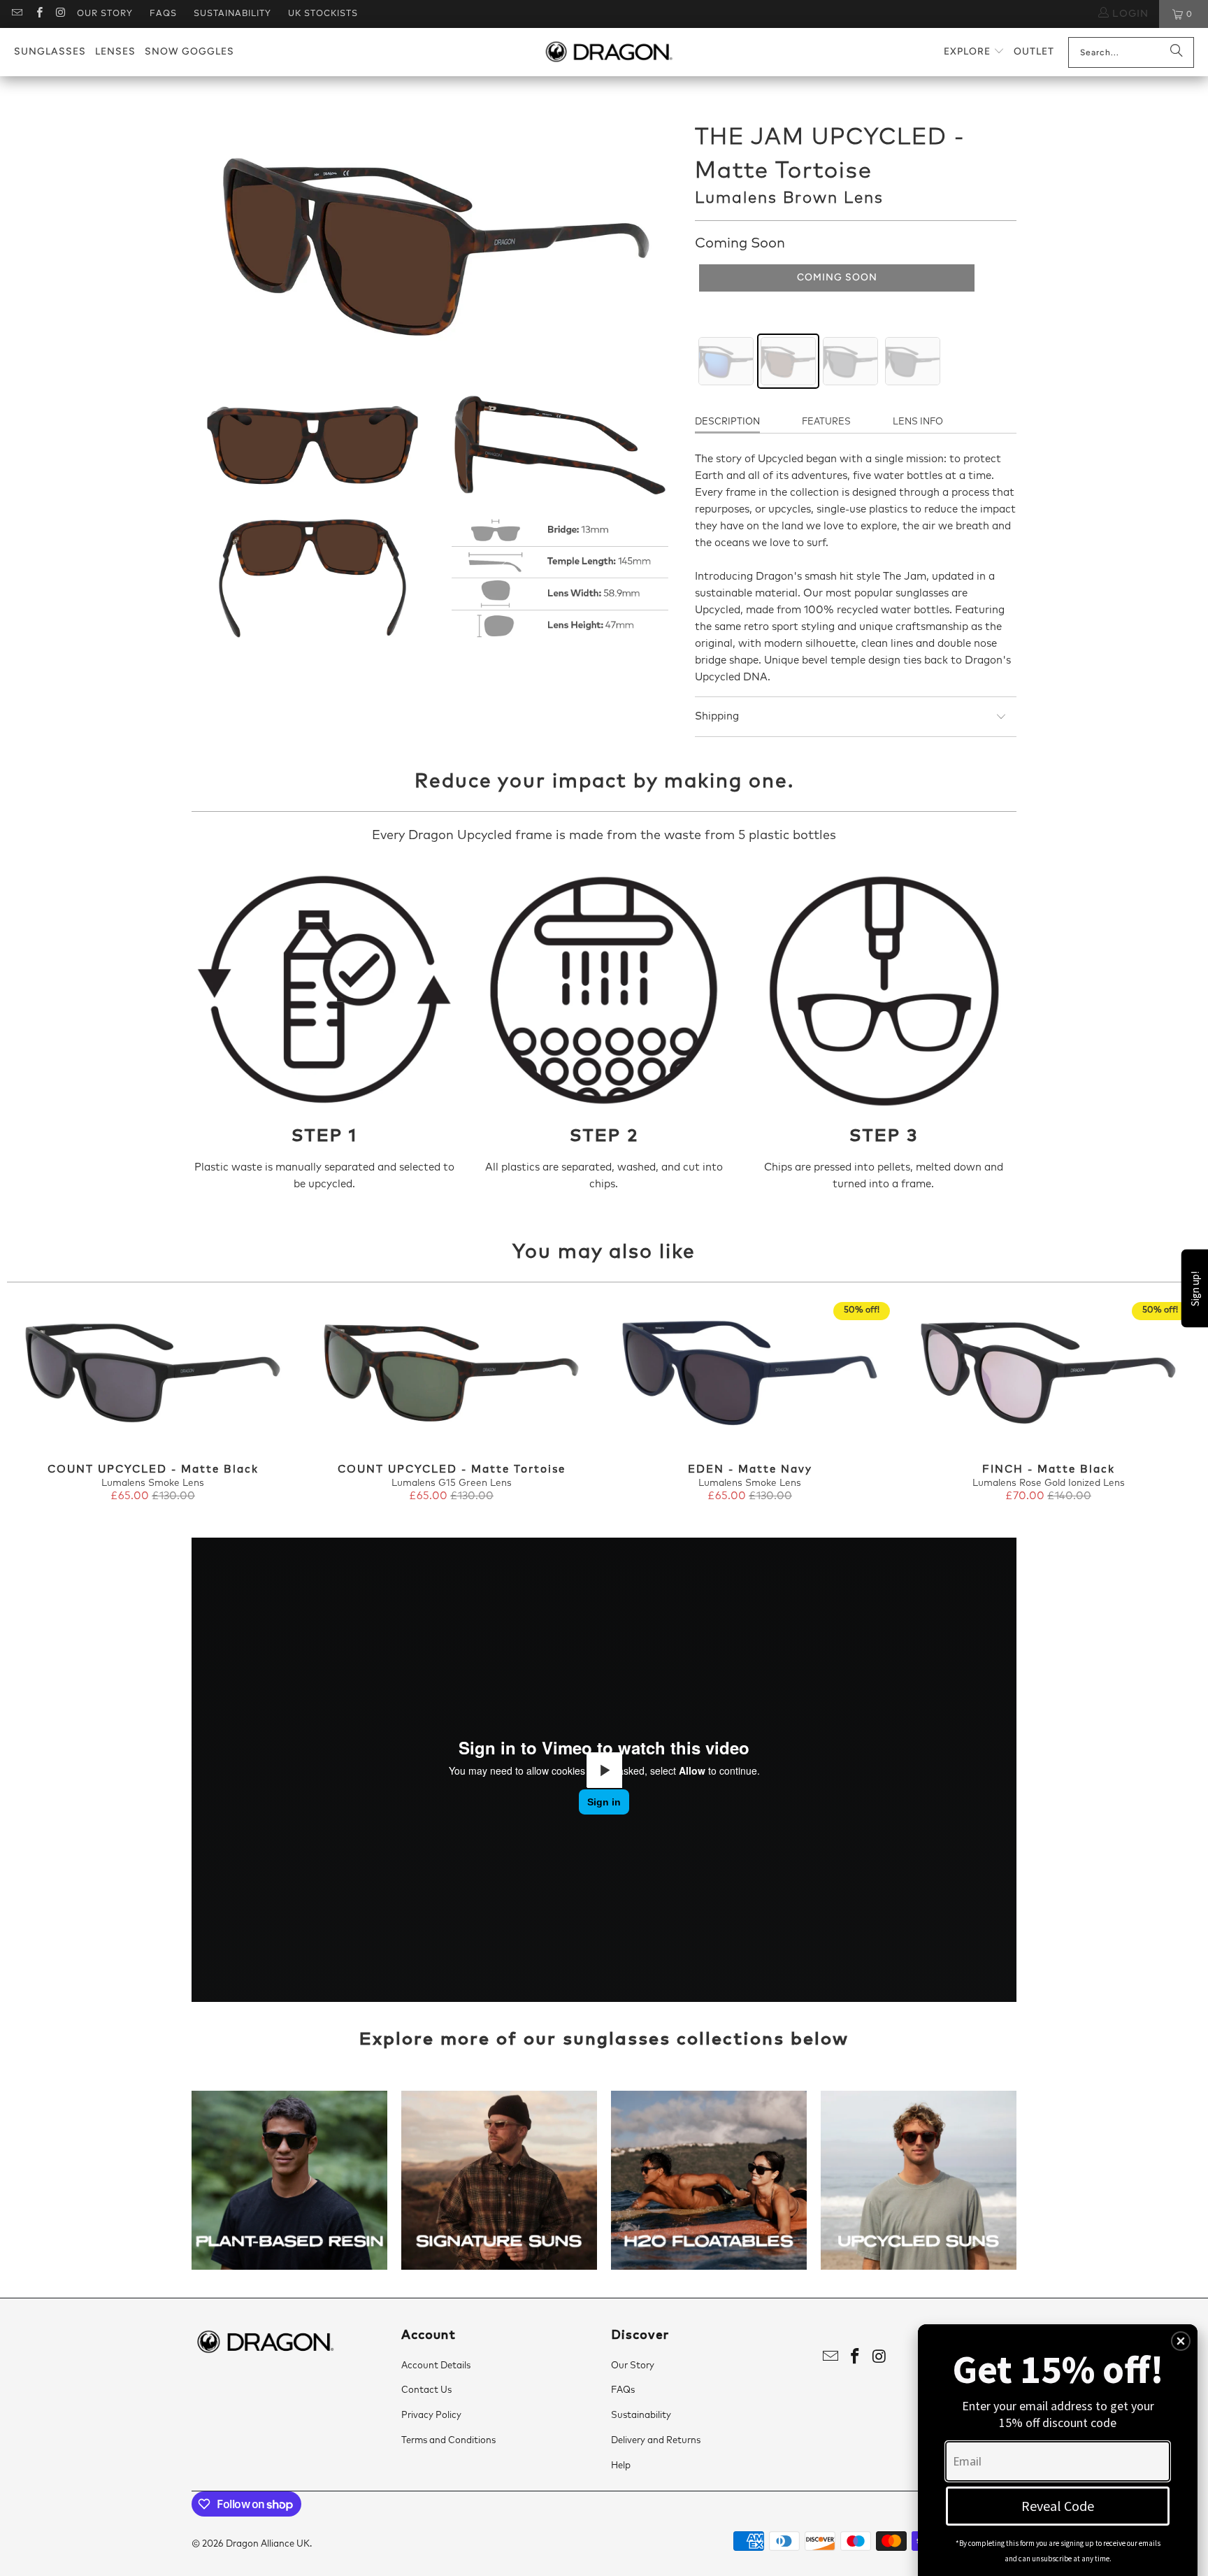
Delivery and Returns (656, 2441)
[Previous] (36, 1403)
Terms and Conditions (448, 2441)
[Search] (1177, 52)
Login (1129, 14)
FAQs (163, 14)
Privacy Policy (431, 2416)
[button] (974, 52)
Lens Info (918, 422)
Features (826, 422)
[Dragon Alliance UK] (609, 52)
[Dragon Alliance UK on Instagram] (60, 14)
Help (621, 2466)
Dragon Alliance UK (268, 2544)
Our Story (105, 14)
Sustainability (232, 14)
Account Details (436, 2366)
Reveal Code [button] (1058, 2506)
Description (727, 422)
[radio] (726, 361)
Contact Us (426, 2390)
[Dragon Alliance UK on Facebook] (38, 14)
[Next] (1172, 1403)
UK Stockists (323, 14)
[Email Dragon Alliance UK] (16, 14)
